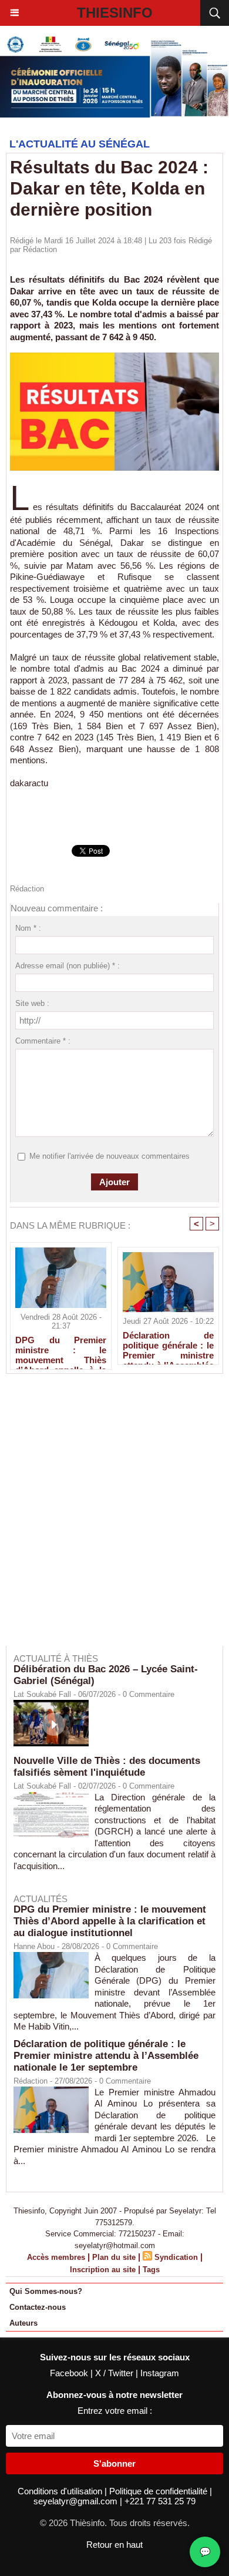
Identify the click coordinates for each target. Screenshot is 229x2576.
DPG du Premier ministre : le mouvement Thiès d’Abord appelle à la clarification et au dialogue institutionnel (61, 1350)
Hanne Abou (34, 1946)
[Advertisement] (109, 1518)
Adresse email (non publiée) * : (68, 966)
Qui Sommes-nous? (46, 2291)
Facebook (70, 2373)
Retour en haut (114, 2545)
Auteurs (23, 2323)
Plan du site (114, 2257)
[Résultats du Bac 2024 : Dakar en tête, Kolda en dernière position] (114, 358)
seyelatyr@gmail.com (77, 2501)
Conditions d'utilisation (61, 2491)
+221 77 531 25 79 (160, 2501)
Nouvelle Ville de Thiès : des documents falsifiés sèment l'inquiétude (107, 1767)
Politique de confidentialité (159, 2491)
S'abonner (114, 2463)
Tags (151, 2270)
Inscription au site (103, 2270)
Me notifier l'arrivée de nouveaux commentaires (110, 1156)
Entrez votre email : (115, 2411)
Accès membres (56, 2257)
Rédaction (40, 249)
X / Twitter (115, 2373)
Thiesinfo (115, 13)
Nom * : (28, 928)
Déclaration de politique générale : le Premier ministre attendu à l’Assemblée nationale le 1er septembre (168, 1345)
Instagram (160, 2373)
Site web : (32, 1003)
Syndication (176, 2257)
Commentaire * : (43, 1041)
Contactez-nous (38, 2307)
